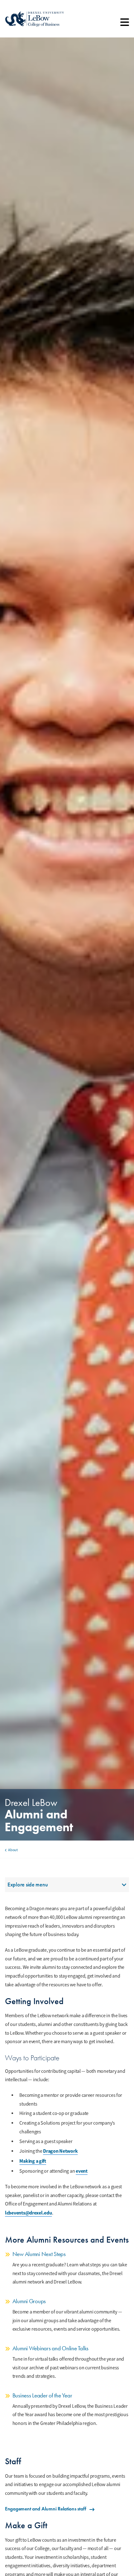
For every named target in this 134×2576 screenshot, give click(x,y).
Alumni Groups (29, 2301)
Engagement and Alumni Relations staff (46, 2509)
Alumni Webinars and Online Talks (50, 2348)
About (13, 1850)
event (82, 2171)
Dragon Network (60, 2151)
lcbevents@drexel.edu (29, 2213)
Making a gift (33, 2161)
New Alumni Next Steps (39, 2254)
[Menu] (125, 24)
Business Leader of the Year (42, 2395)
